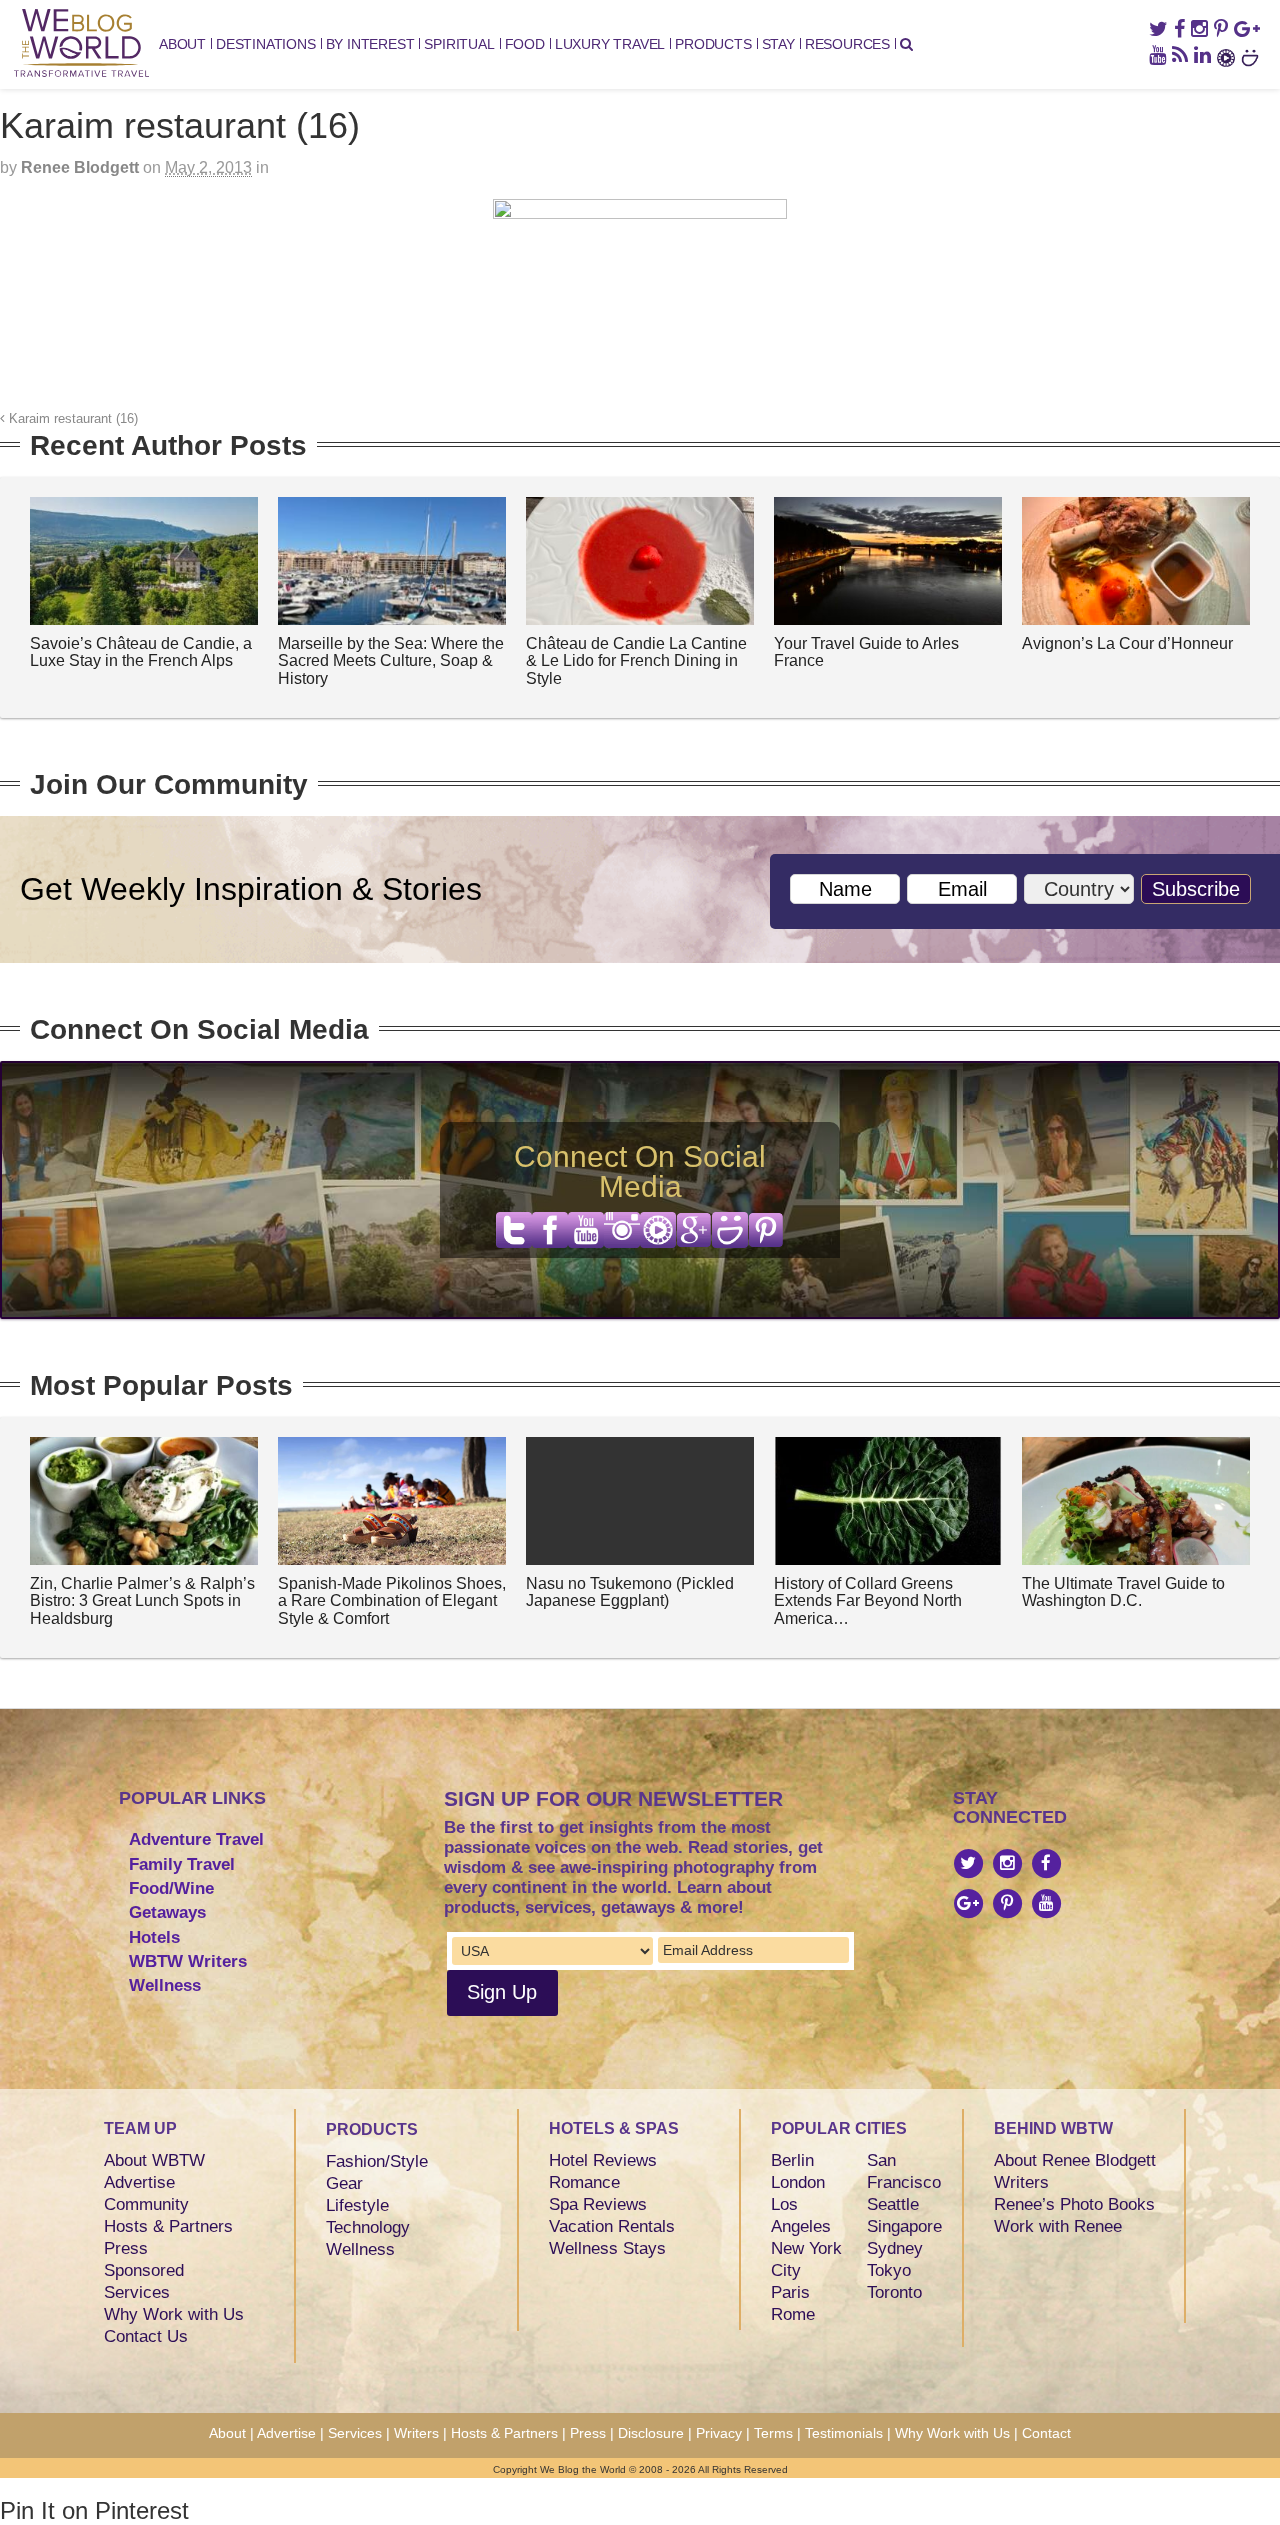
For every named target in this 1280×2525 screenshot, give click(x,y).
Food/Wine (171, 1888)
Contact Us (146, 2336)
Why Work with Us (174, 2314)
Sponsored (144, 2270)
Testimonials (844, 2433)
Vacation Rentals (612, 2226)
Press (126, 2248)
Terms (773, 2433)
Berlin (792, 2160)
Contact (1046, 2433)
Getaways (167, 1912)
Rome (793, 2314)
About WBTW (154, 2160)
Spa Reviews (598, 2204)
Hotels (154, 1937)
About (182, 44)
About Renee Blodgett (1075, 2160)
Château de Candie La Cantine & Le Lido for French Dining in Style (636, 661)
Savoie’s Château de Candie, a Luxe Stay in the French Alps (141, 652)
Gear (344, 2183)
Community (146, 2204)
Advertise (139, 2182)
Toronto (894, 2292)
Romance (584, 2182)
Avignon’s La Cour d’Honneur (1127, 643)
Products (713, 44)
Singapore (904, 2226)
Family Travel (182, 1864)
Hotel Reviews (603, 2160)
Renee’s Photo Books (1074, 2204)
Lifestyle (357, 2205)
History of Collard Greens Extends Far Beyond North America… (868, 1601)
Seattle (893, 2204)
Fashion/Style (377, 2161)
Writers (1021, 2182)
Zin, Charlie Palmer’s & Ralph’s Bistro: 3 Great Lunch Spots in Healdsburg (142, 1601)
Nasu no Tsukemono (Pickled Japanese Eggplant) (630, 1592)
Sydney (895, 2248)
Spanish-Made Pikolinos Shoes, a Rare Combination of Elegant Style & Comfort (392, 1601)
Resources (847, 44)
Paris (790, 2292)
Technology (368, 2227)
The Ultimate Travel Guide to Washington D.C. (1123, 1592)
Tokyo (889, 2270)
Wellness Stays (607, 2248)
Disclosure (651, 2433)
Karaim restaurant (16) (71, 419)
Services (137, 2292)
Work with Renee (1058, 2226)
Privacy (719, 2433)
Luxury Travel (610, 44)
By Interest (370, 44)
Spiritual (459, 44)
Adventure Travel (196, 1839)
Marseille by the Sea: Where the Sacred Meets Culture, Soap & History (391, 661)
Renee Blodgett (80, 167)
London (798, 2182)
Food (525, 44)
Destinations (266, 44)
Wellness (165, 1985)
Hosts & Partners (168, 2226)
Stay (778, 44)
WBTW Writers (188, 1961)
